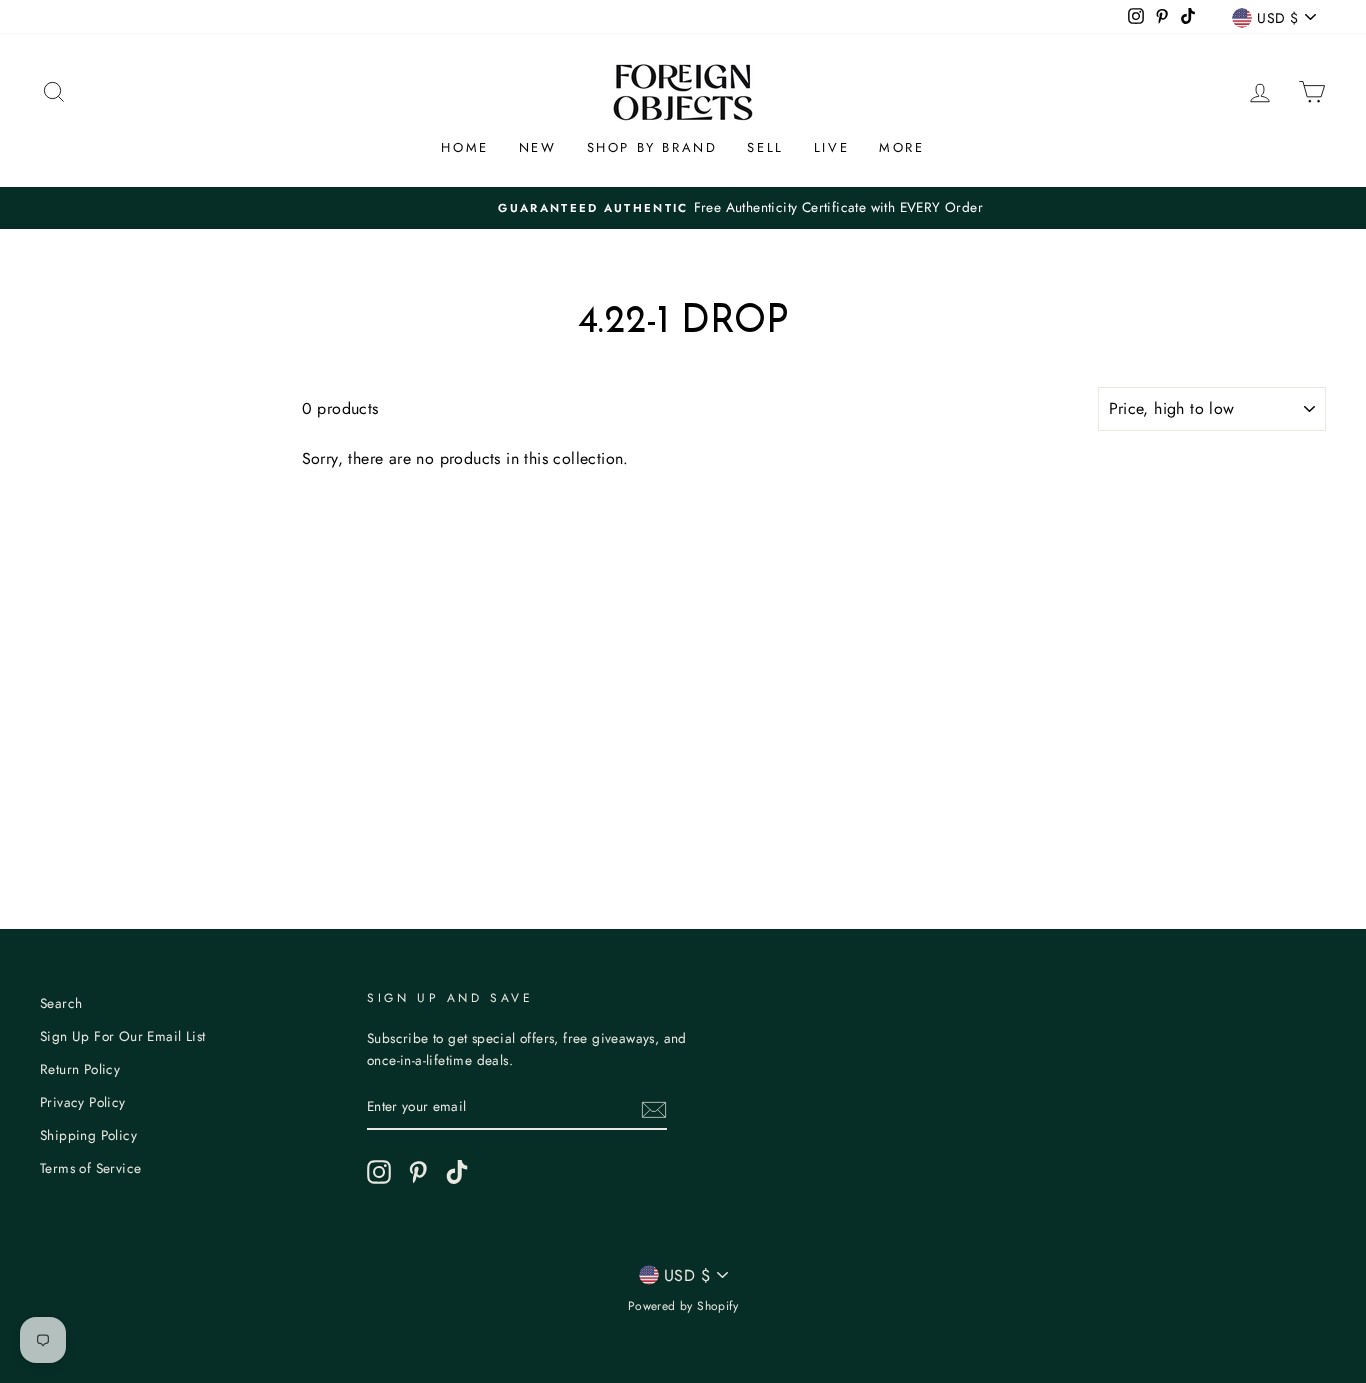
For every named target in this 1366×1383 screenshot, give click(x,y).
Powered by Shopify (683, 1306)
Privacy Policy (83, 1102)
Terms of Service (90, 1168)
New (538, 147)
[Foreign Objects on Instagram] (379, 1172)
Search (61, 1003)
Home (464, 147)
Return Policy (80, 1069)
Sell (765, 147)
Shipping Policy (88, 1135)
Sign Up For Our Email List (122, 1036)
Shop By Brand (652, 147)
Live (831, 147)
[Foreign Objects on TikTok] (457, 1172)
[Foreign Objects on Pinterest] (418, 1172)
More (901, 147)
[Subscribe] (654, 1108)
